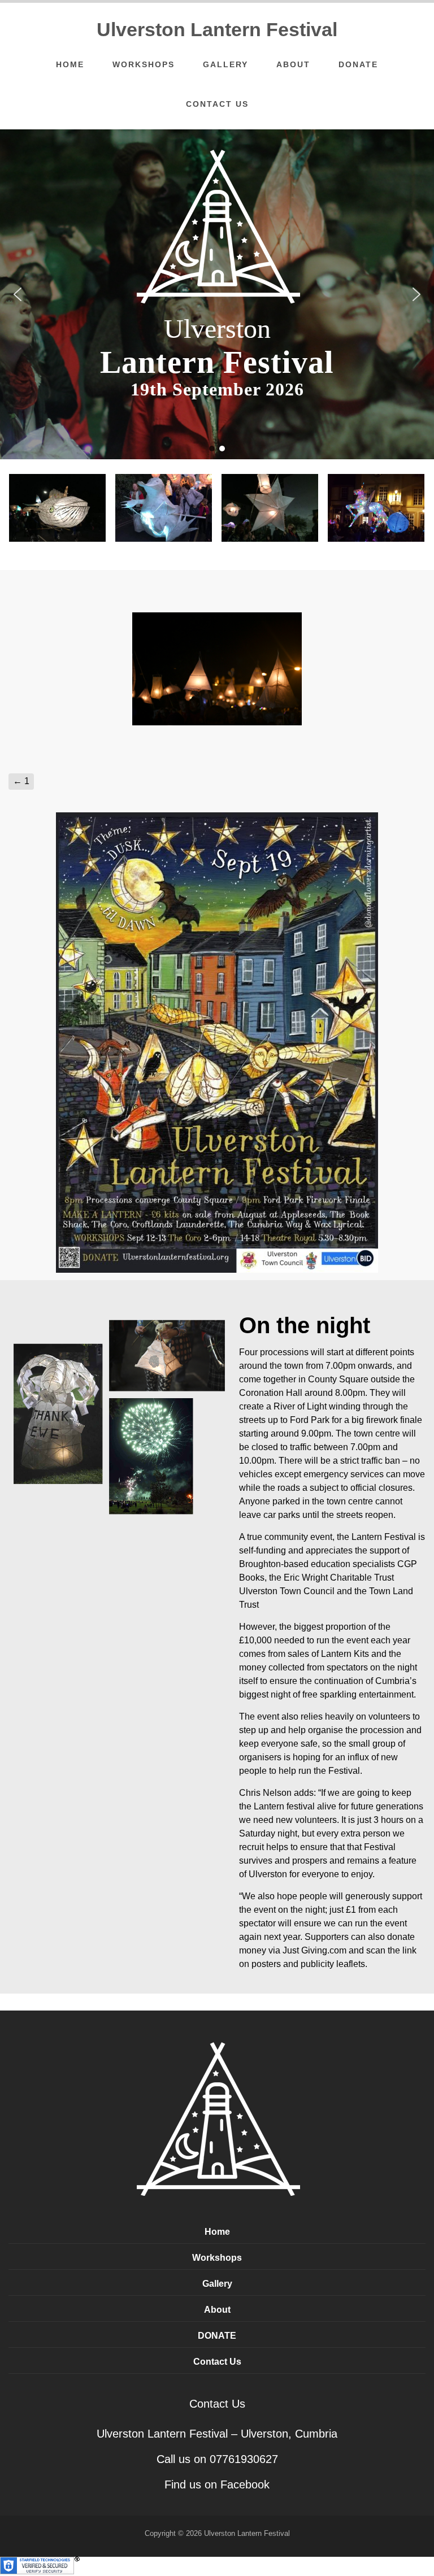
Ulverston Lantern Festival (217, 29)
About (293, 64)
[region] (217, 294)
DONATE (358, 64)
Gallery (225, 64)
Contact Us (217, 104)
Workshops (144, 64)
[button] (18, 294)
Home (70, 64)
